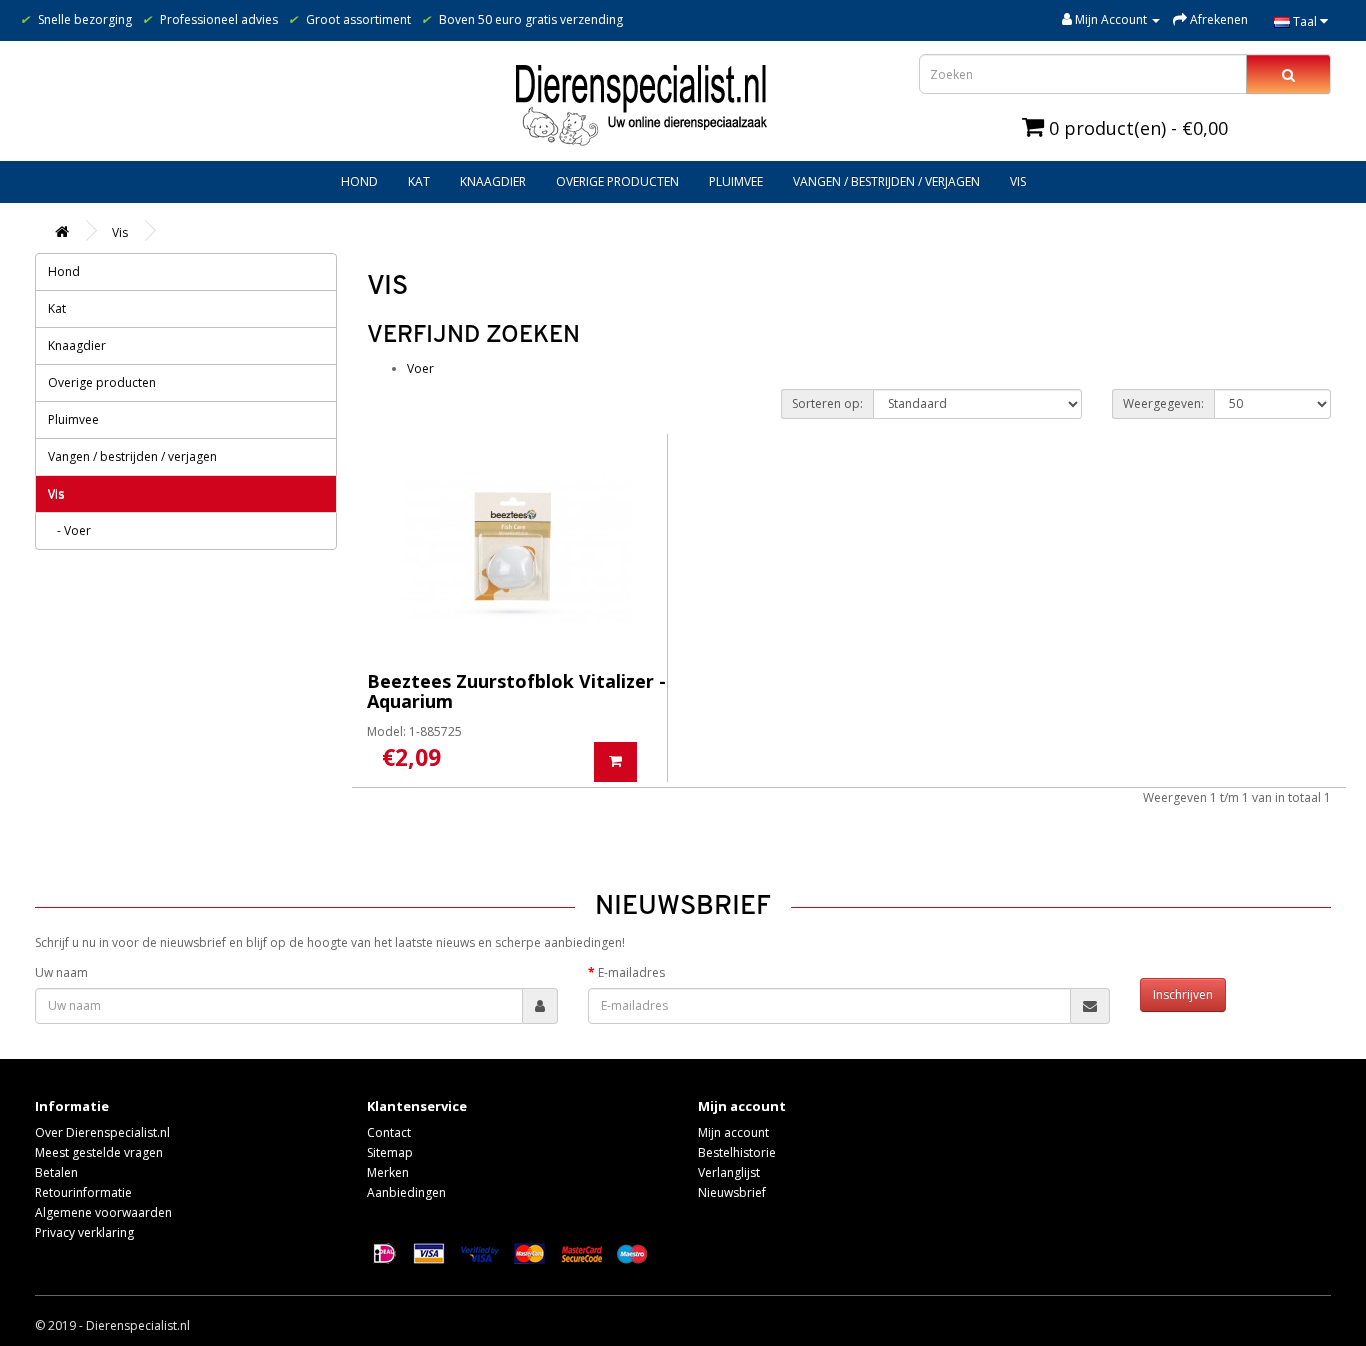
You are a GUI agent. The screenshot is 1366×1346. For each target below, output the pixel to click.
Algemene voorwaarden (103, 1212)
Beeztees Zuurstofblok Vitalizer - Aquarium (516, 691)
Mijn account (733, 1132)
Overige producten (617, 181)
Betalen (56, 1172)
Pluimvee (736, 181)
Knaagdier (493, 181)
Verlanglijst (729, 1172)
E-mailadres (631, 972)
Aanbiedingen (406, 1192)
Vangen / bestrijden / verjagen (886, 181)
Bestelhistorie (737, 1152)
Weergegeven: (1163, 403)
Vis (1018, 181)
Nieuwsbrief (732, 1192)
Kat (419, 181)
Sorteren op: (827, 403)
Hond (359, 181)
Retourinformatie (83, 1192)
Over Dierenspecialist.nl (102, 1132)
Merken (388, 1172)
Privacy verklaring (84, 1232)
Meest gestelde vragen (99, 1152)
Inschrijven (1183, 994)
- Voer (69, 530)
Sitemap (390, 1152)
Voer (420, 368)
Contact (389, 1132)
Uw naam (61, 972)
